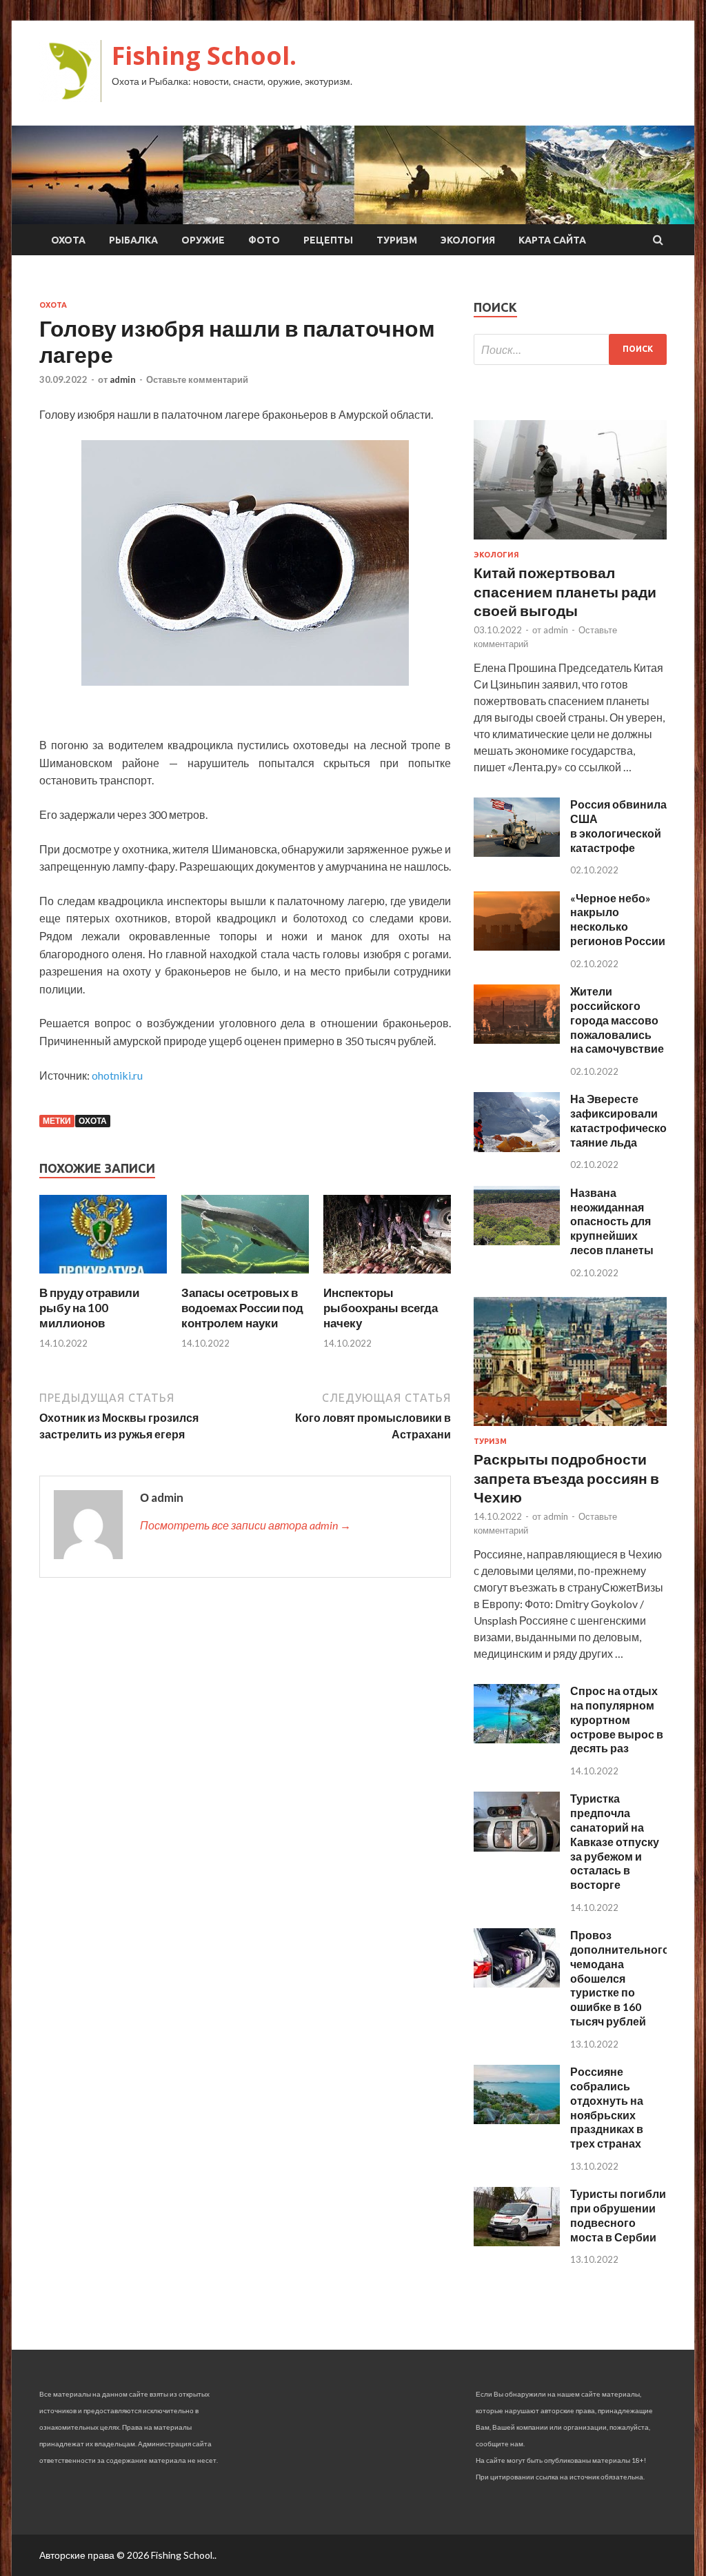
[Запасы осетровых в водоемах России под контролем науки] (245, 1277)
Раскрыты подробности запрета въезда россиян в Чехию (566, 1478)
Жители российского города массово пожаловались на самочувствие (617, 1020)
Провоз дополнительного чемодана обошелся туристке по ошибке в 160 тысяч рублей (620, 1978)
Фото (264, 240)
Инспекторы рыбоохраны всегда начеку (381, 1308)
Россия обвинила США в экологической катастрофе (618, 825)
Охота (68, 240)
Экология (468, 240)
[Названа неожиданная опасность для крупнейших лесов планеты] (517, 1241)
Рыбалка (133, 240)
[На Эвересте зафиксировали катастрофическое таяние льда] (517, 1148)
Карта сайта (552, 240)
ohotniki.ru (117, 1075)
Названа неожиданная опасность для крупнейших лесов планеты (612, 1221)
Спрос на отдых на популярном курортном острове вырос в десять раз (617, 1719)
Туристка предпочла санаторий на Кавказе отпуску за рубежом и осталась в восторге (615, 1841)
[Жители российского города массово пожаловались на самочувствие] (517, 1039)
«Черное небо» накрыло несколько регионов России (618, 919)
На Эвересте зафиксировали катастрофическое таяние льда (622, 1120)
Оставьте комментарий (197, 379)
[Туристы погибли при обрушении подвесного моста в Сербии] (517, 2242)
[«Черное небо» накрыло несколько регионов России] (517, 946)
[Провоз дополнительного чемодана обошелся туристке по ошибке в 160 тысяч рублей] (517, 1983)
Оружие (203, 240)
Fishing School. (204, 56)
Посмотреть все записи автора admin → (245, 1525)
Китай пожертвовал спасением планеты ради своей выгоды (565, 591)
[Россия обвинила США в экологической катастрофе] (517, 852)
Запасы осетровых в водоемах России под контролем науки (242, 1308)
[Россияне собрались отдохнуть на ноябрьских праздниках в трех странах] (517, 2120)
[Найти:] (570, 349)
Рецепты (328, 240)
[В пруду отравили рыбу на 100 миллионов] (103, 1277)
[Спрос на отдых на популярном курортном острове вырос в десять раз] (517, 1739)
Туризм (397, 240)
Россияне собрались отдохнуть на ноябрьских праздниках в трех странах (607, 2107)
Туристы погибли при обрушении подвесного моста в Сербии (618, 2215)
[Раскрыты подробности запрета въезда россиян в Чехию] (570, 1428)
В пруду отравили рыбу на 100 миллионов (89, 1308)
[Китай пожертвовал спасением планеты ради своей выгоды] (570, 542)
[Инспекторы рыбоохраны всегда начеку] (387, 1277)
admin (123, 379)
